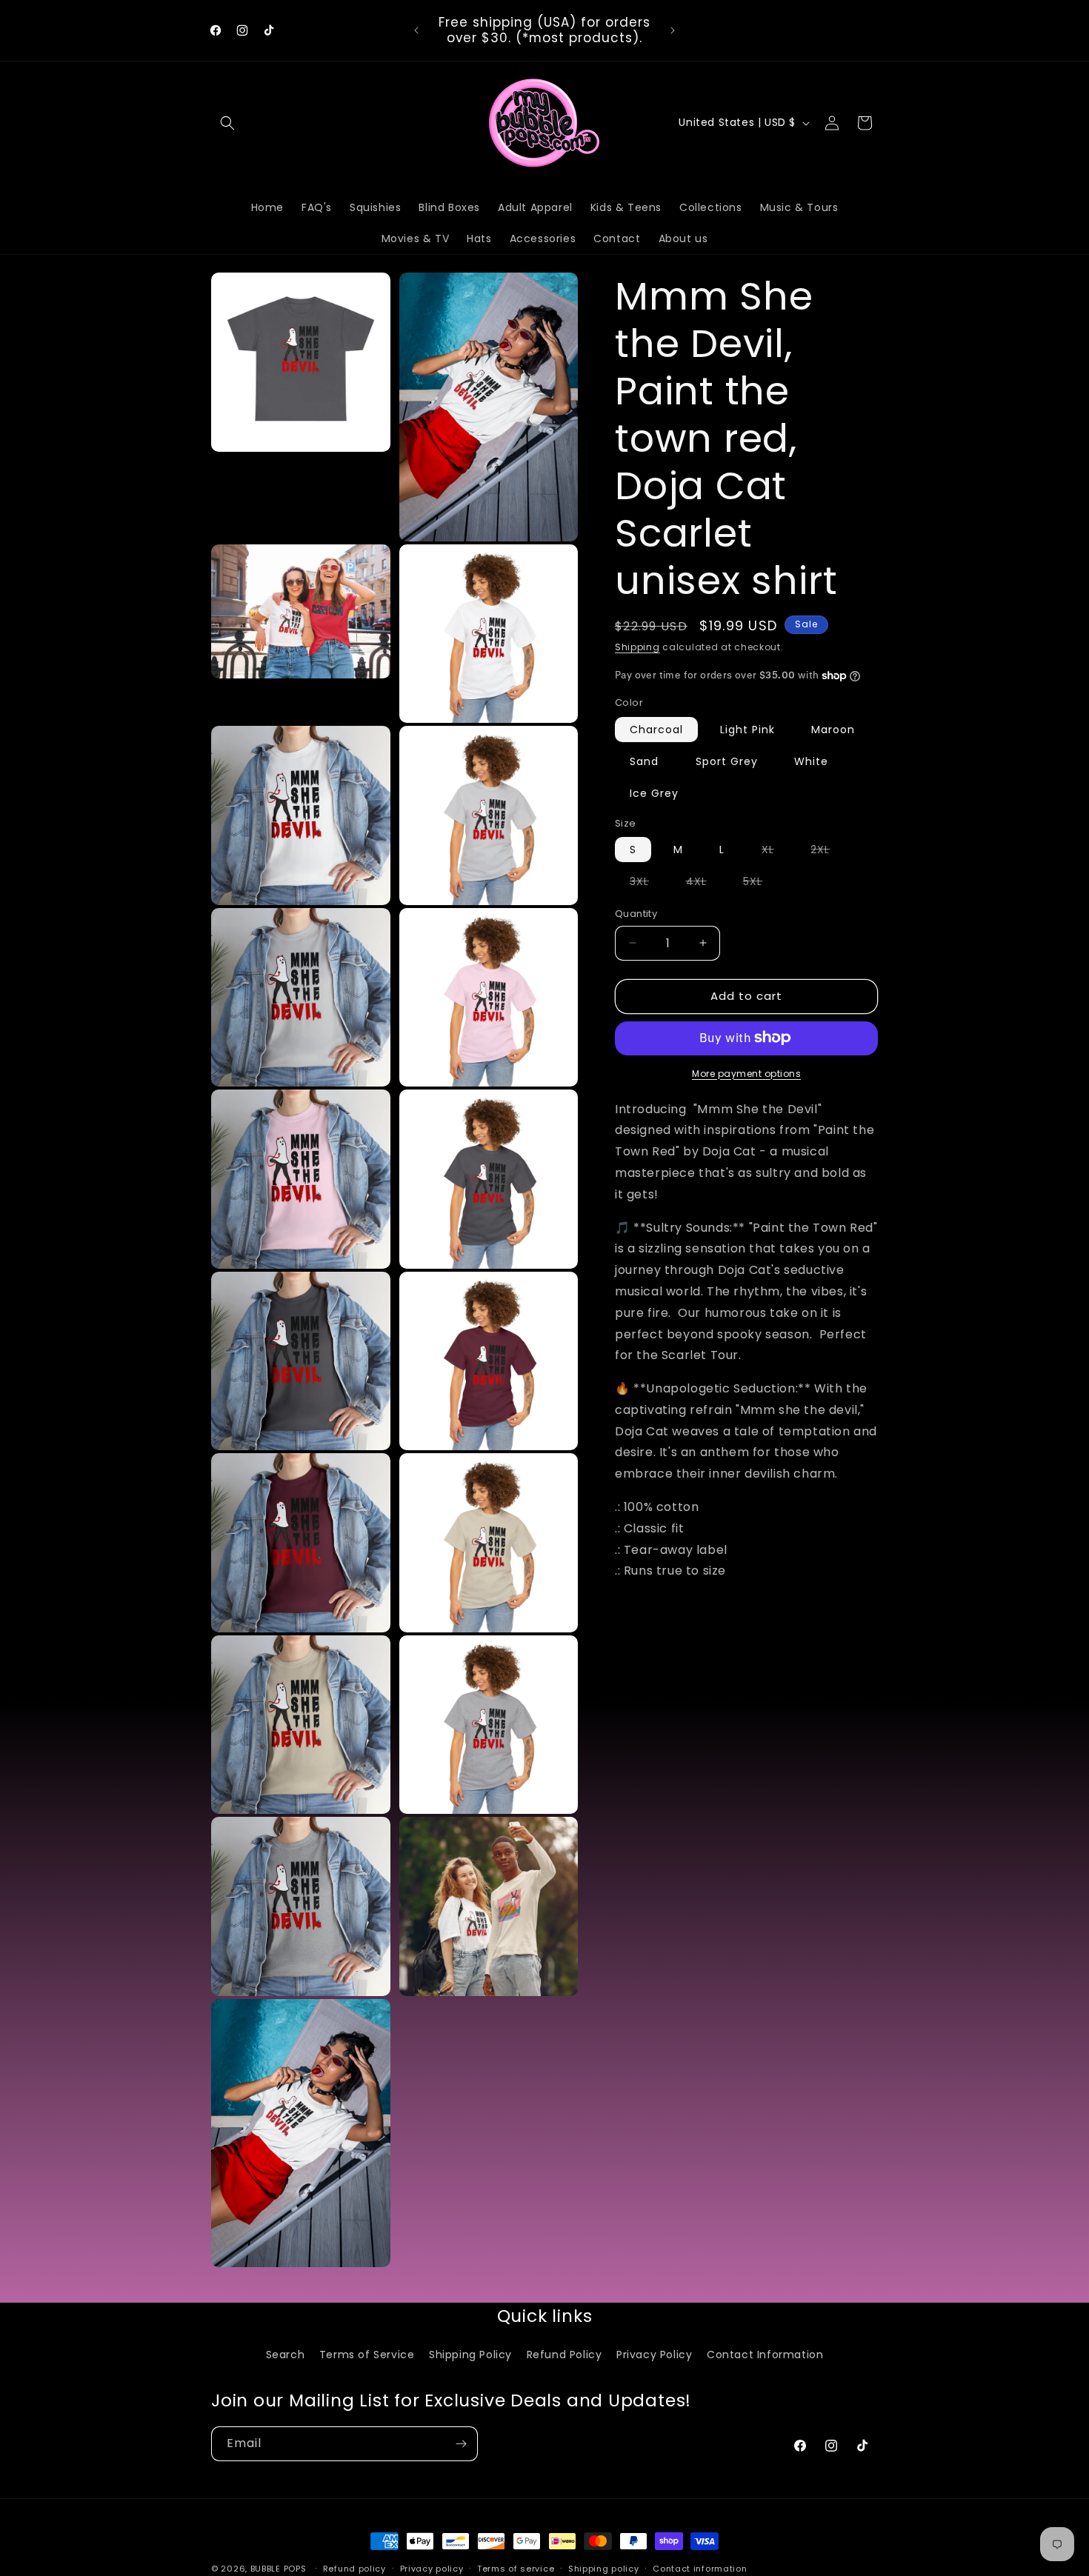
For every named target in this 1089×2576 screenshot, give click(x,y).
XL (775, 852)
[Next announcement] (673, 30)
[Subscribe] (461, 2444)
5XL (760, 884)
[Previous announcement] (416, 30)
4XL (704, 884)
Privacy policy (432, 2568)
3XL (647, 884)
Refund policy (354, 2568)
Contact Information (765, 2355)
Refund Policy (565, 2355)
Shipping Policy (470, 2355)
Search (286, 2355)
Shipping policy (604, 2568)
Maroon (833, 729)
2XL (827, 852)
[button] (227, 123)
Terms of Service (367, 2355)
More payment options (746, 1073)
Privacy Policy (654, 2355)
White (811, 761)
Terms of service (516, 2568)
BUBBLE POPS (279, 2569)
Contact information (700, 2568)
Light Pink (747, 729)
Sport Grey (727, 761)
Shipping (637, 647)
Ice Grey (654, 793)
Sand (644, 761)
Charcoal (656, 729)
